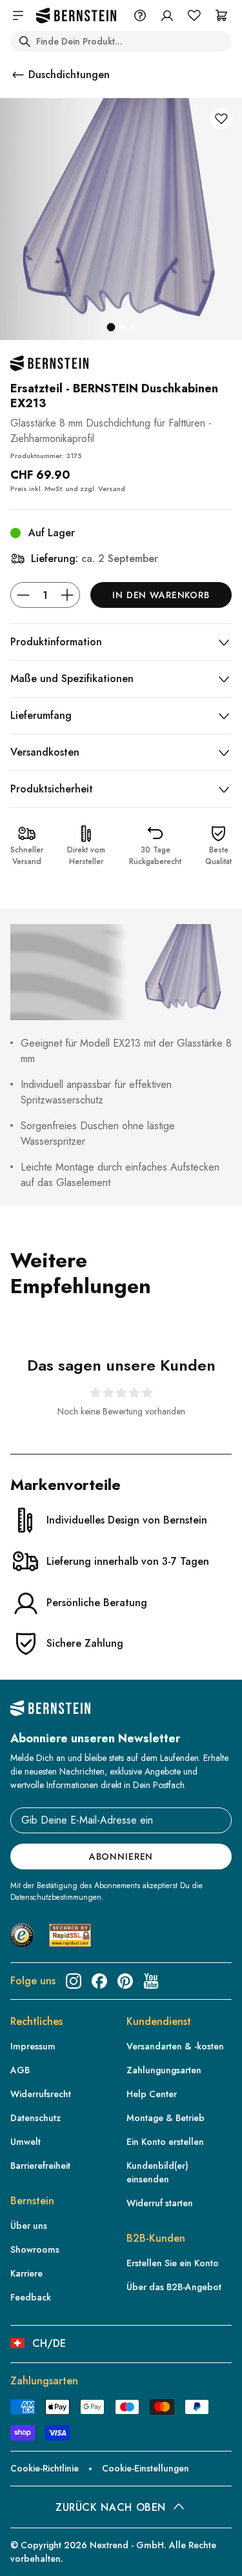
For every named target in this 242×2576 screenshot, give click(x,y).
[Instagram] (74, 1981)
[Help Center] (140, 15)
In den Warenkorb (161, 595)
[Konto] (167, 15)
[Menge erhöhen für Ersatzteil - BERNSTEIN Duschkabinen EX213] (67, 595)
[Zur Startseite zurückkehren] (76, 16)
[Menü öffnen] (18, 15)
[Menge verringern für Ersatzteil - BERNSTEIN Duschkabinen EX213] (23, 595)
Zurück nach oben (111, 2507)
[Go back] (18, 75)
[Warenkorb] (221, 15)
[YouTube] (151, 1981)
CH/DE (49, 2343)
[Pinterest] (125, 1981)
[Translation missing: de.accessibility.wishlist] (194, 15)
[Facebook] (99, 1981)
